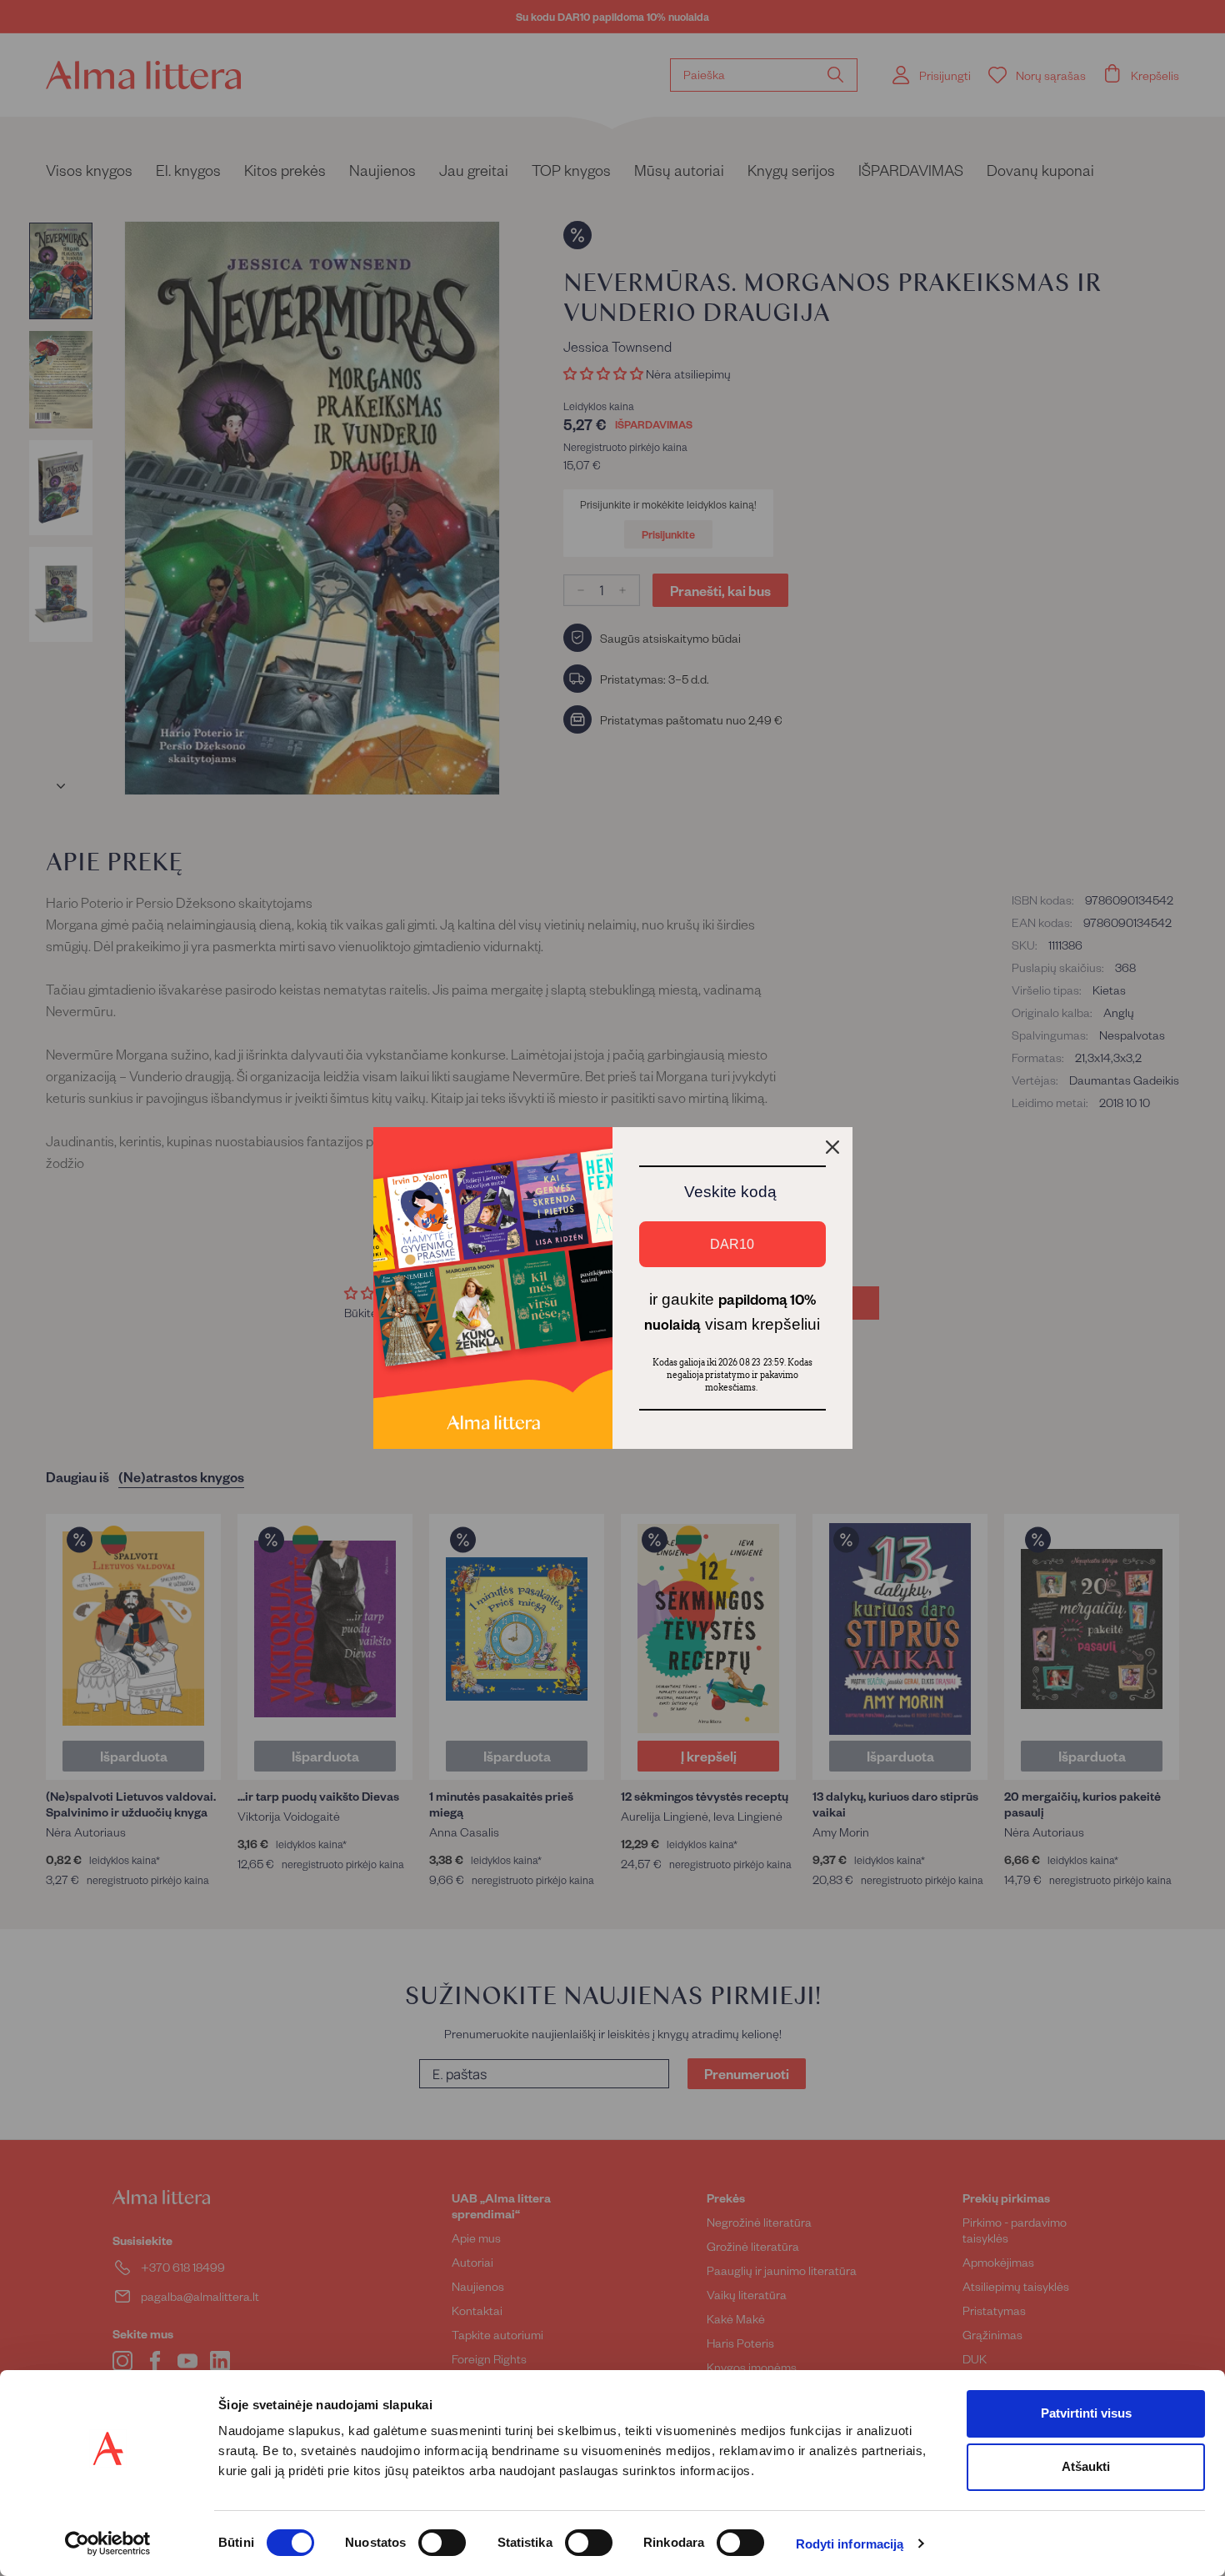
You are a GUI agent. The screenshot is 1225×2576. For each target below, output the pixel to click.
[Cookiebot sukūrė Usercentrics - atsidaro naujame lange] (108, 2543)
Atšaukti (1086, 2466)
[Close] (832, 1147)
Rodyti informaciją (850, 2544)
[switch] (442, 2543)
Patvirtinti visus (1086, 2413)
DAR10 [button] (732, 1244)
